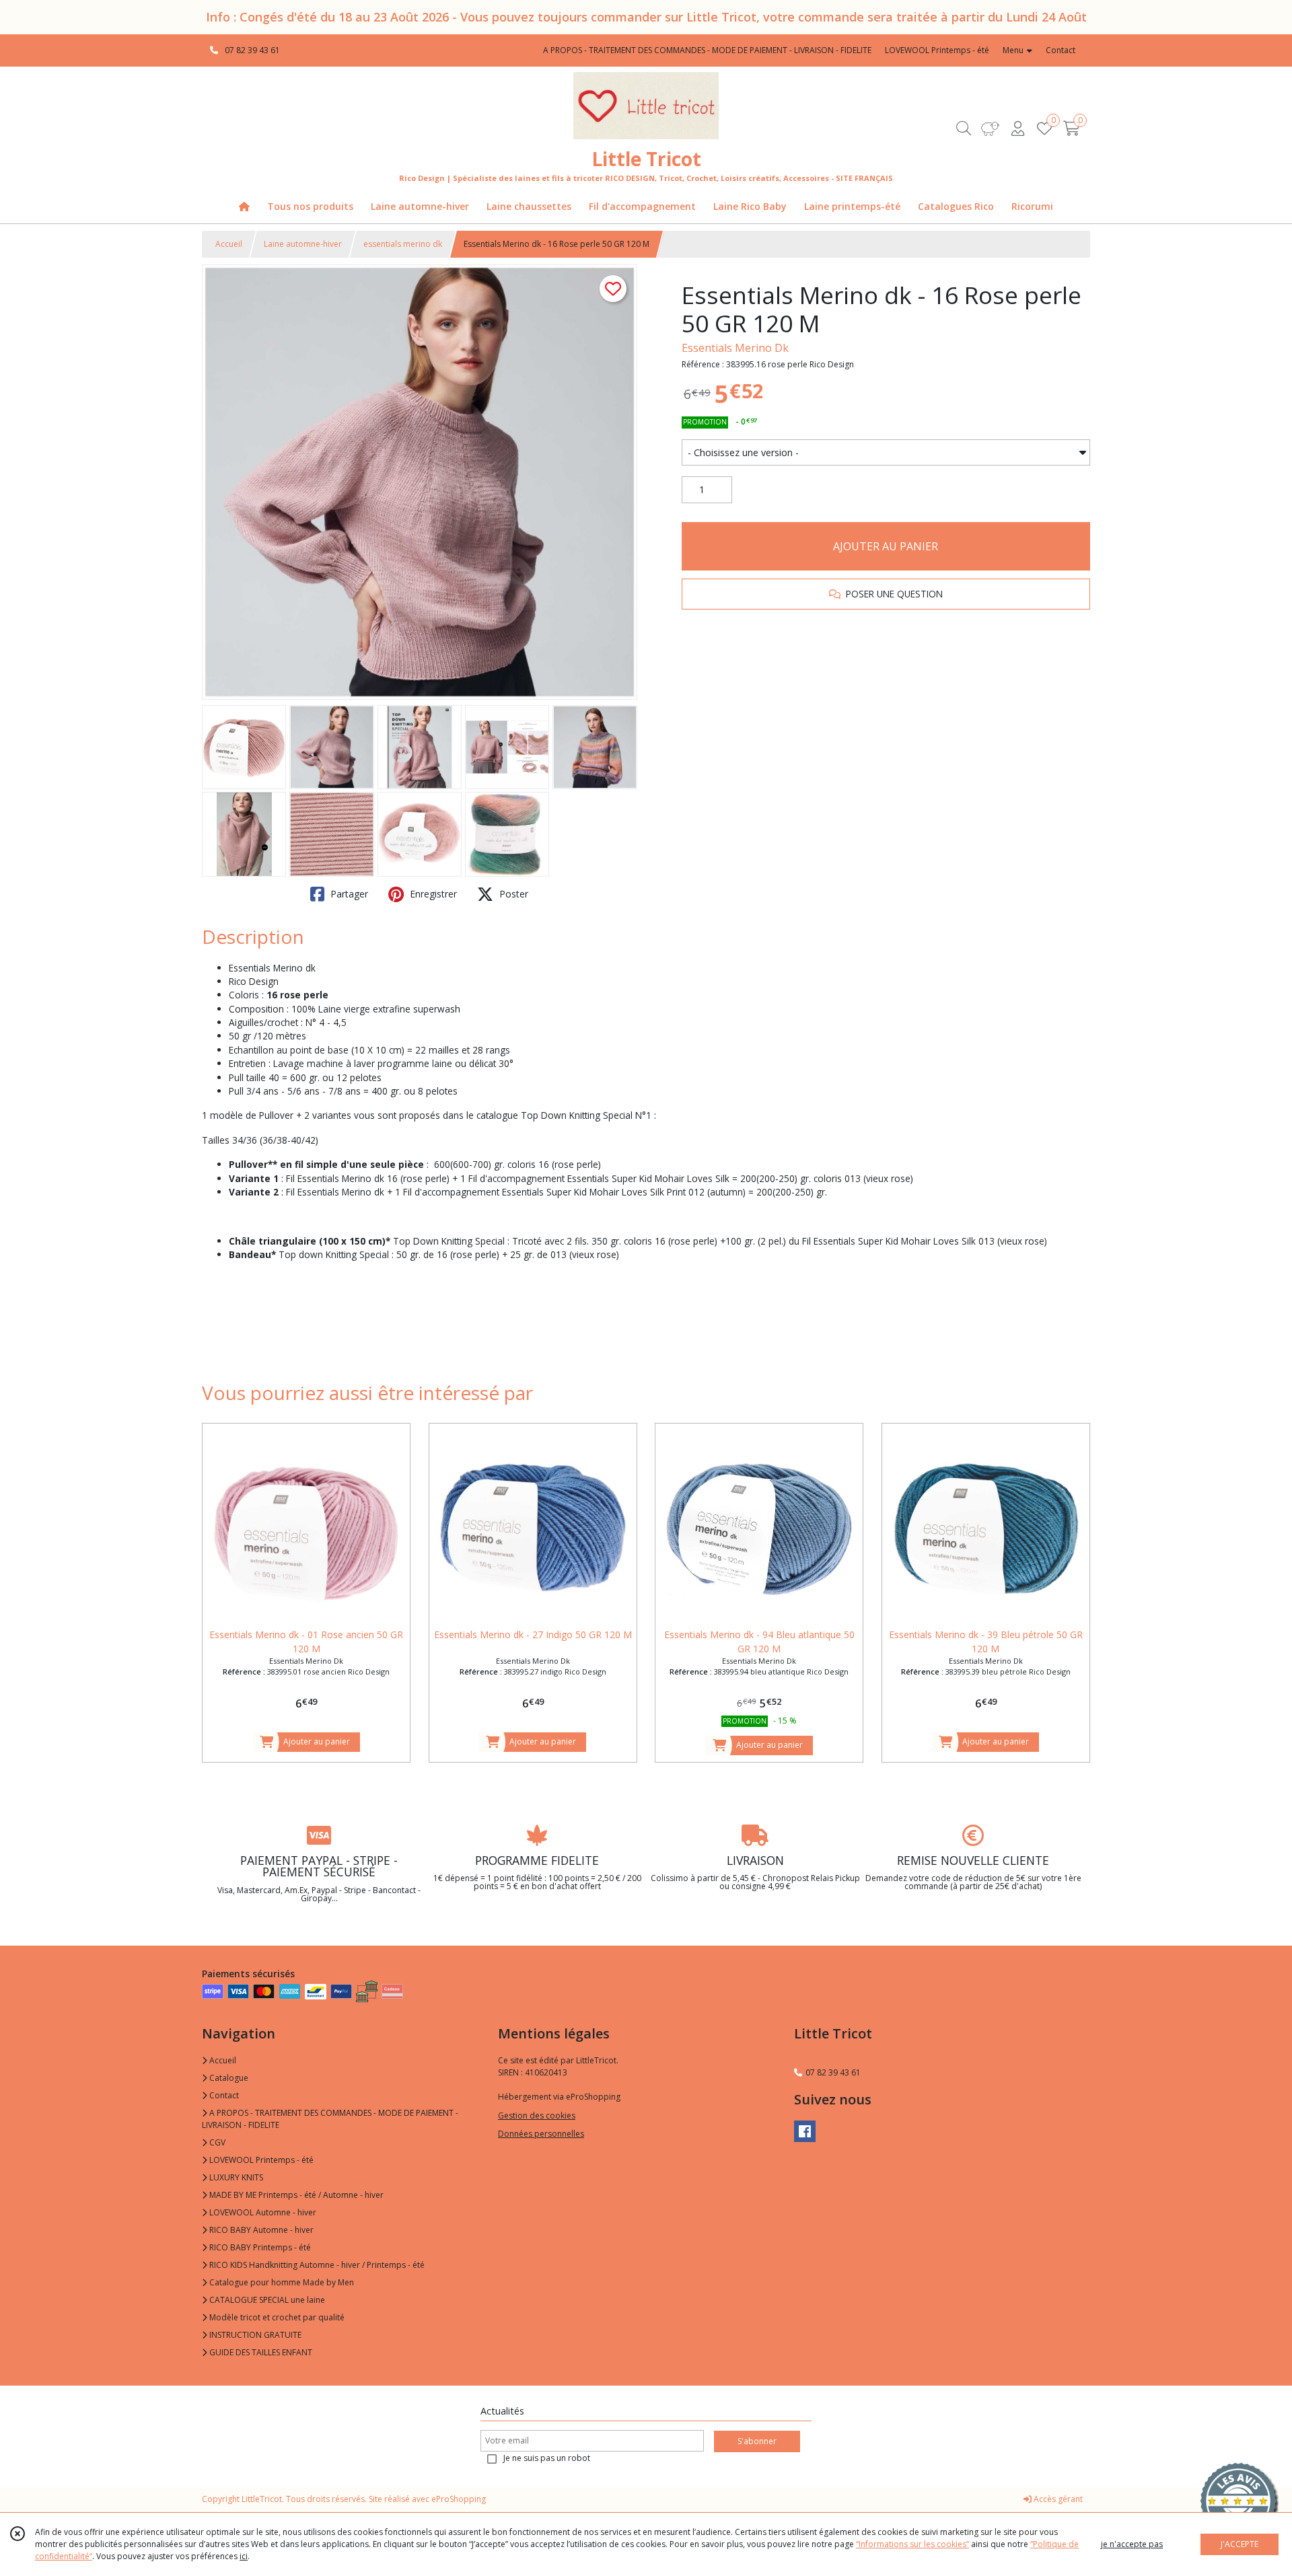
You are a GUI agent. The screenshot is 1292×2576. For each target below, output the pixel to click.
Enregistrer (432, 894)
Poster (512, 894)
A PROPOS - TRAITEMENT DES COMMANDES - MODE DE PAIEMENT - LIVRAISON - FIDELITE (330, 2119)
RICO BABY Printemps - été (259, 2247)
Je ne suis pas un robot (547, 2458)
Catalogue (228, 2078)
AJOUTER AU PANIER (886, 546)
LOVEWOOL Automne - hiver (262, 2212)
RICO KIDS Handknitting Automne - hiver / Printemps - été (316, 2265)
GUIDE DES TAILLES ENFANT (260, 2352)
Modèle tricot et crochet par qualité (276, 2317)
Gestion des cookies (537, 2115)
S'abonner (757, 2441)
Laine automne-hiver (303, 244)
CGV (216, 2142)
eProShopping (459, 2499)
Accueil (229, 244)
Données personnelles (541, 2134)
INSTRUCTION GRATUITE (254, 2335)
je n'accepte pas (1132, 2544)
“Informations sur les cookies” (912, 2544)
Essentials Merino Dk (735, 348)
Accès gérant (1057, 2499)
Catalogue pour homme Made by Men (281, 2282)
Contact (1061, 50)
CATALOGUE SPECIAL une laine (266, 2300)
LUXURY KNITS (235, 2177)
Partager (348, 894)
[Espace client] (1017, 128)
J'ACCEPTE (1240, 2544)
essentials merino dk (403, 244)
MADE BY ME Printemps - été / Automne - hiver (295, 2195)
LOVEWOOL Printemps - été (260, 2160)
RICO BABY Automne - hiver (260, 2230)
